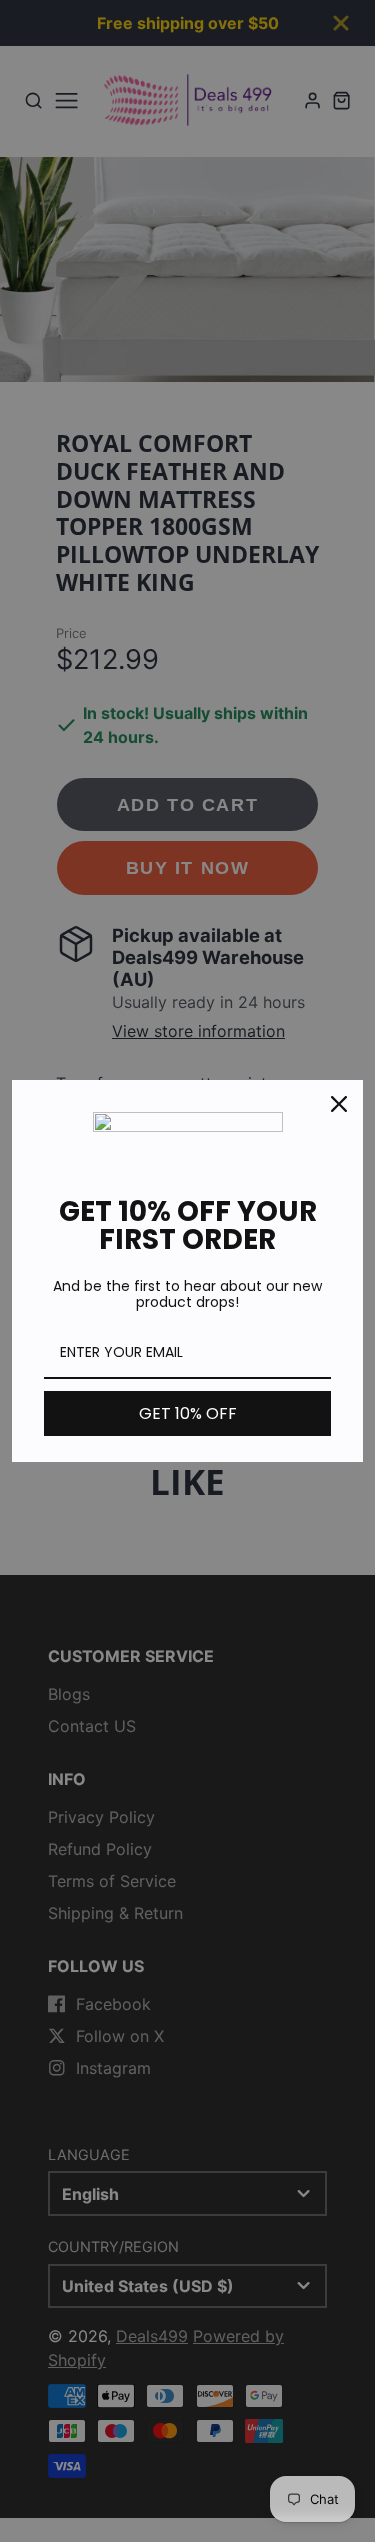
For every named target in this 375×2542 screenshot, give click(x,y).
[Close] (339, 1104)
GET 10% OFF (188, 1413)
